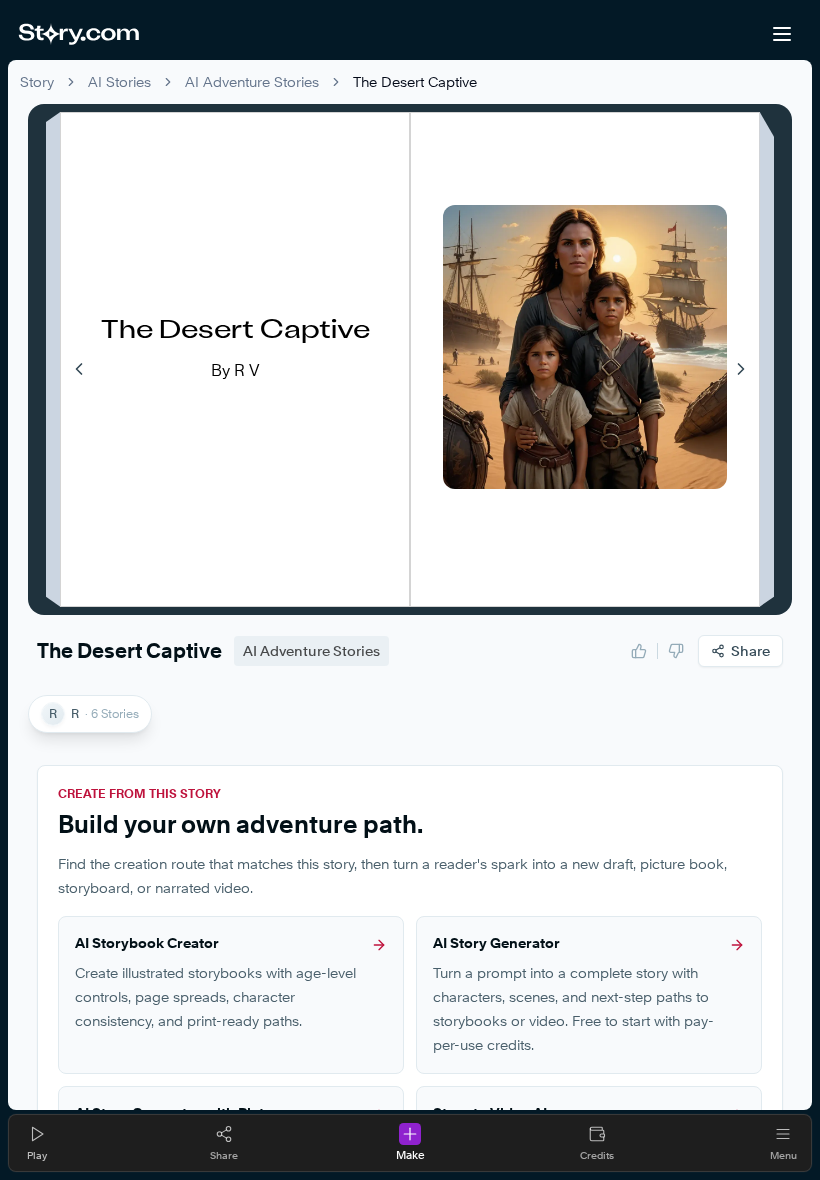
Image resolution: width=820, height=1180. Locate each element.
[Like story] (639, 651)
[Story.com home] (78, 34)
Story (37, 81)
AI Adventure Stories (252, 81)
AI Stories (119, 81)
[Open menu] (782, 34)
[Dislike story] (676, 651)
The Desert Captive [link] (415, 81)
